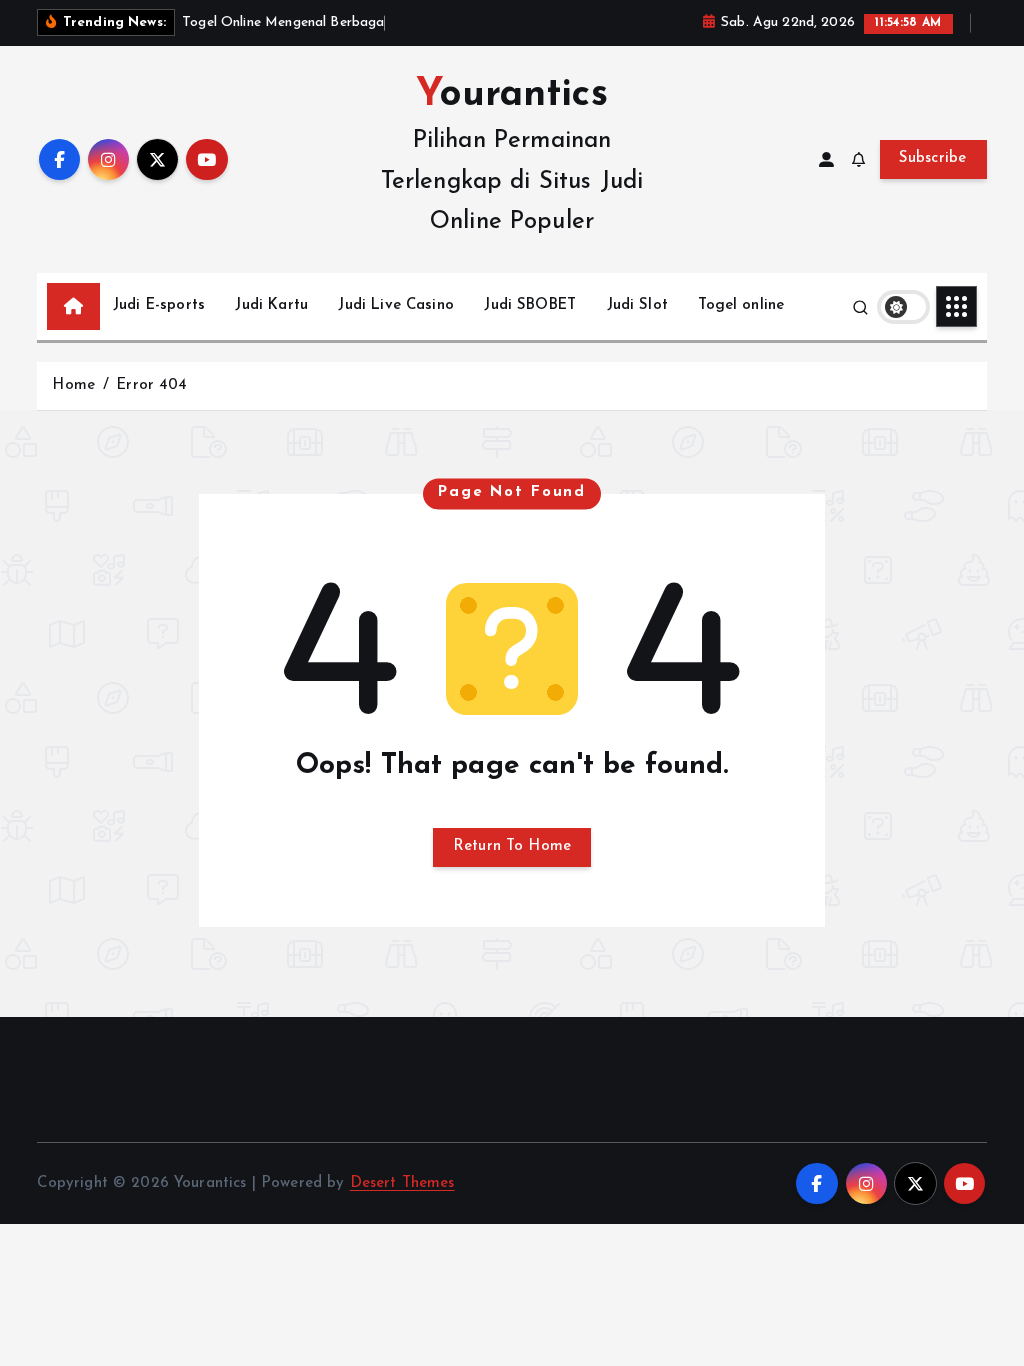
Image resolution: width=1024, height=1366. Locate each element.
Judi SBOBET (530, 305)
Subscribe (933, 158)
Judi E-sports (159, 305)
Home (73, 385)
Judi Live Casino (395, 305)
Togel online (741, 305)
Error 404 (151, 385)
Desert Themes (402, 1183)
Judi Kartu (271, 305)
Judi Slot (637, 305)
